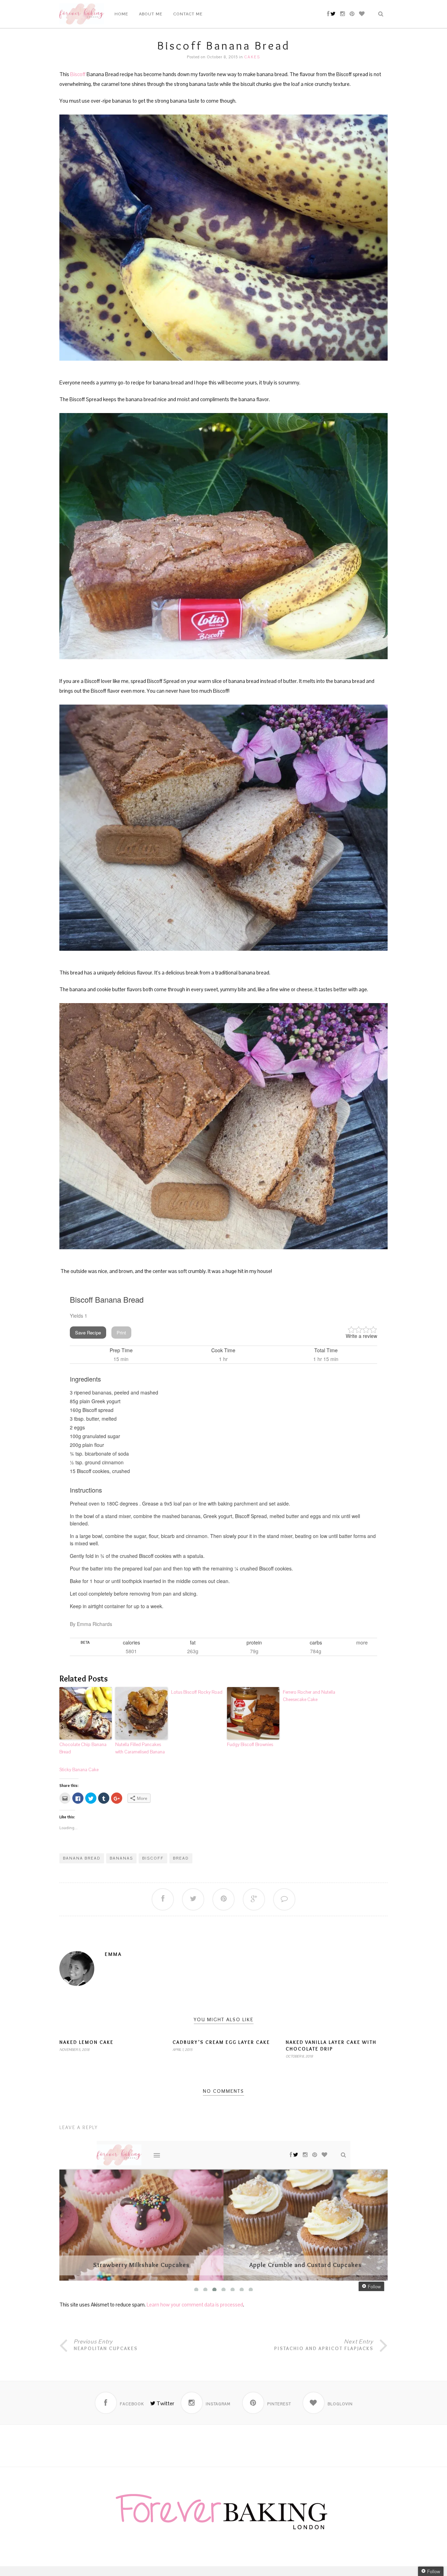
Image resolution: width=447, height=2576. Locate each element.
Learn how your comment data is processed (195, 2305)
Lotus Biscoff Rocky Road (197, 1692)
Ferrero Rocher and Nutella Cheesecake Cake (309, 1696)
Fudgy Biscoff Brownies (250, 1745)
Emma (113, 1954)
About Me (151, 14)
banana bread (82, 1858)
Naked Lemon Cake (86, 2042)
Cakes (252, 57)
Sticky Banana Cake (79, 1770)
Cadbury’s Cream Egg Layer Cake (221, 2042)
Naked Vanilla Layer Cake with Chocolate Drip (331, 2045)
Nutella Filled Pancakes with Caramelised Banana (140, 1748)
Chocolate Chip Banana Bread (83, 1748)
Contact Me (188, 14)
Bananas (121, 1858)
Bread (181, 1858)
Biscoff (78, 74)
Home (121, 14)
